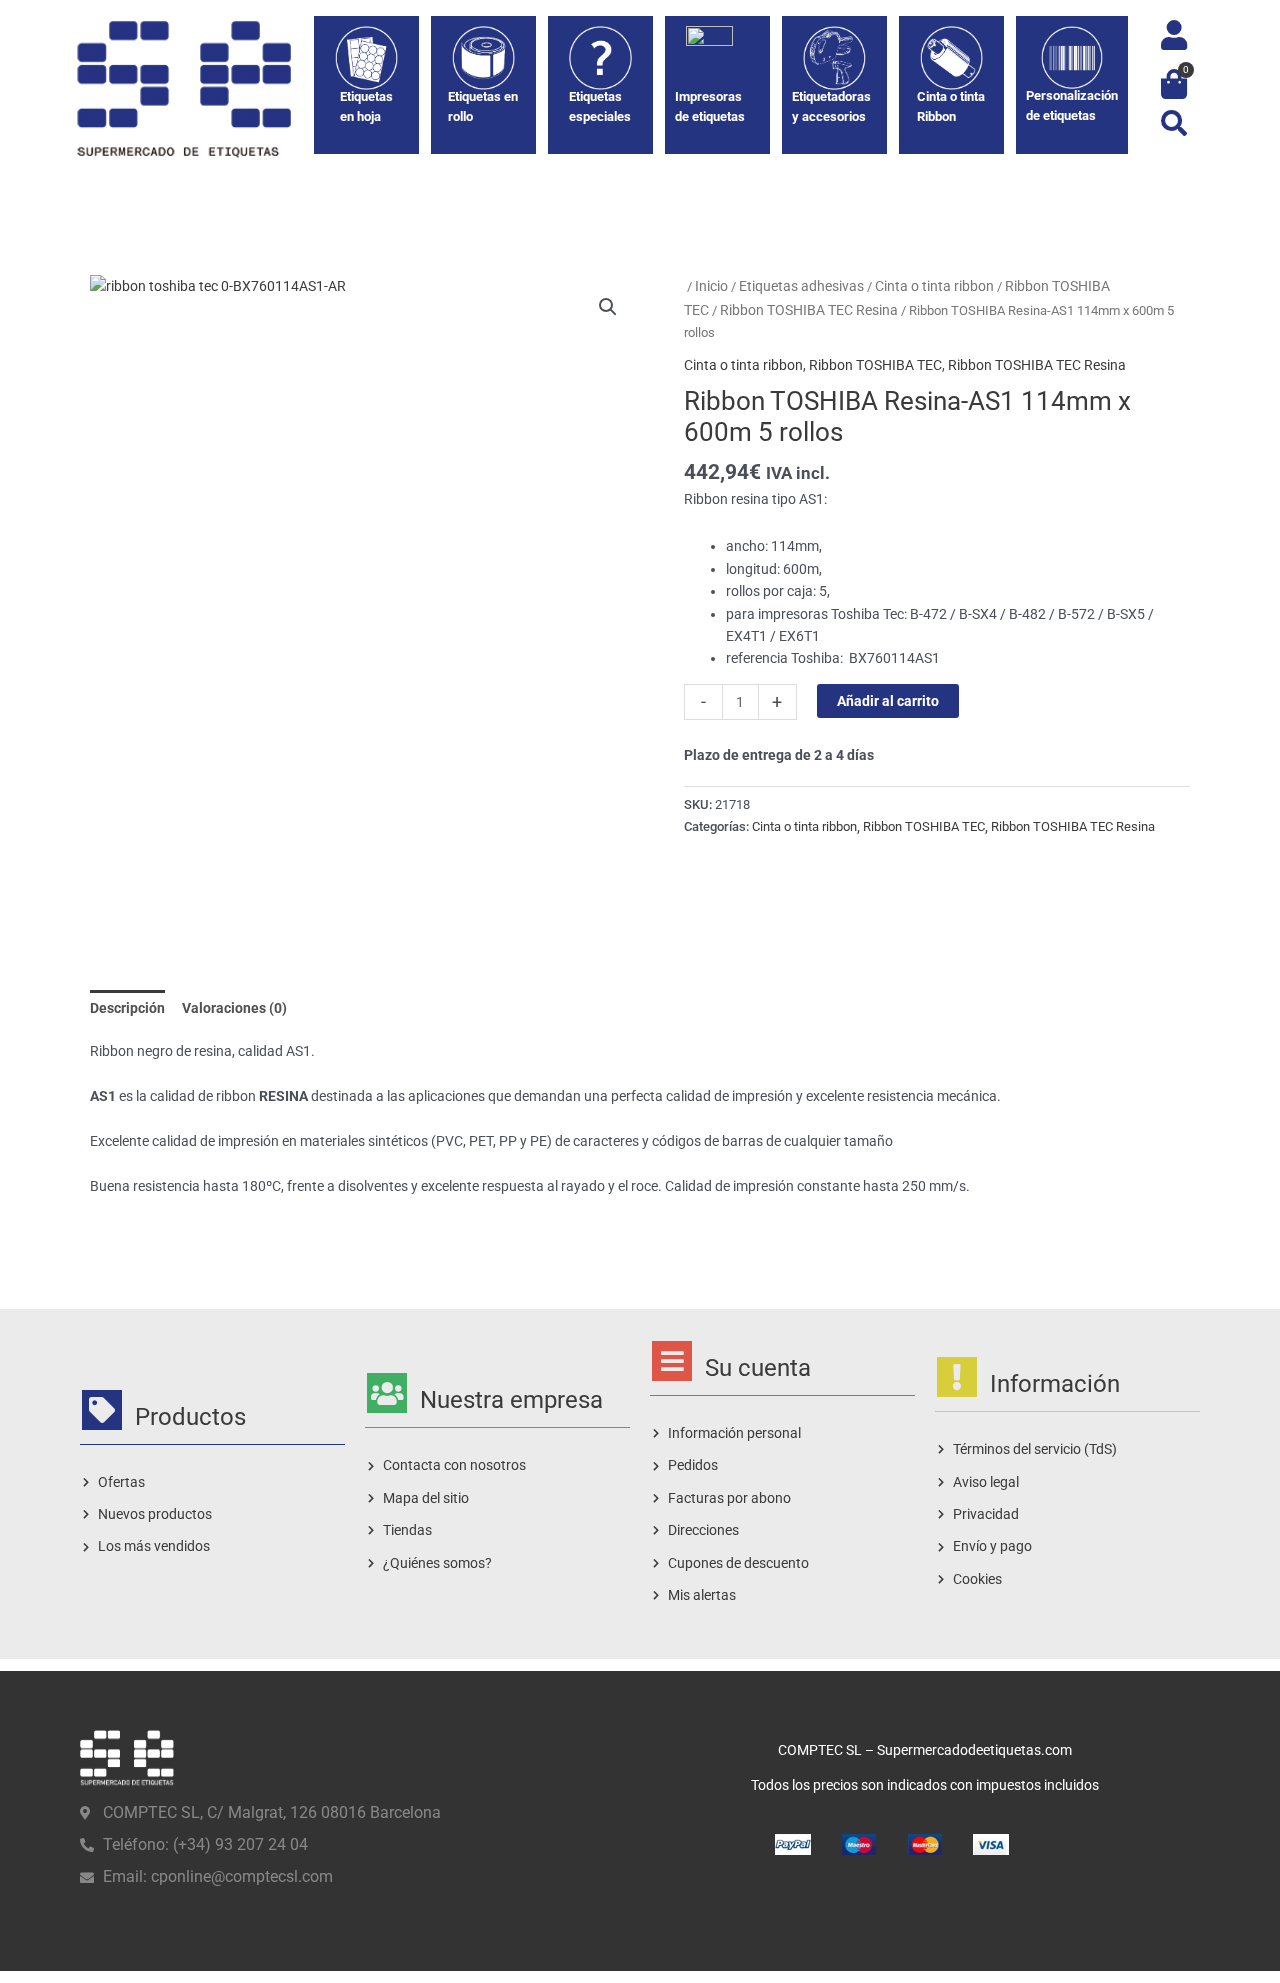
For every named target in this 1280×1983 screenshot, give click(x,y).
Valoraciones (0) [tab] (234, 1008)
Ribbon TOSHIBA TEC (875, 365)
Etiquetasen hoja (366, 106)
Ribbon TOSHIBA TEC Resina (809, 310)
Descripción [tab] (127, 1008)
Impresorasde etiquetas (710, 106)
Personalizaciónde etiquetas (1072, 105)
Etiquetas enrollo (483, 106)
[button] (1173, 122)
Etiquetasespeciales (600, 106)
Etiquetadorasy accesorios (831, 106)
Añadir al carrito (888, 701)
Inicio (711, 286)
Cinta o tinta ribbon (934, 286)
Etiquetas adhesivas (801, 286)
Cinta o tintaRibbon (951, 106)
